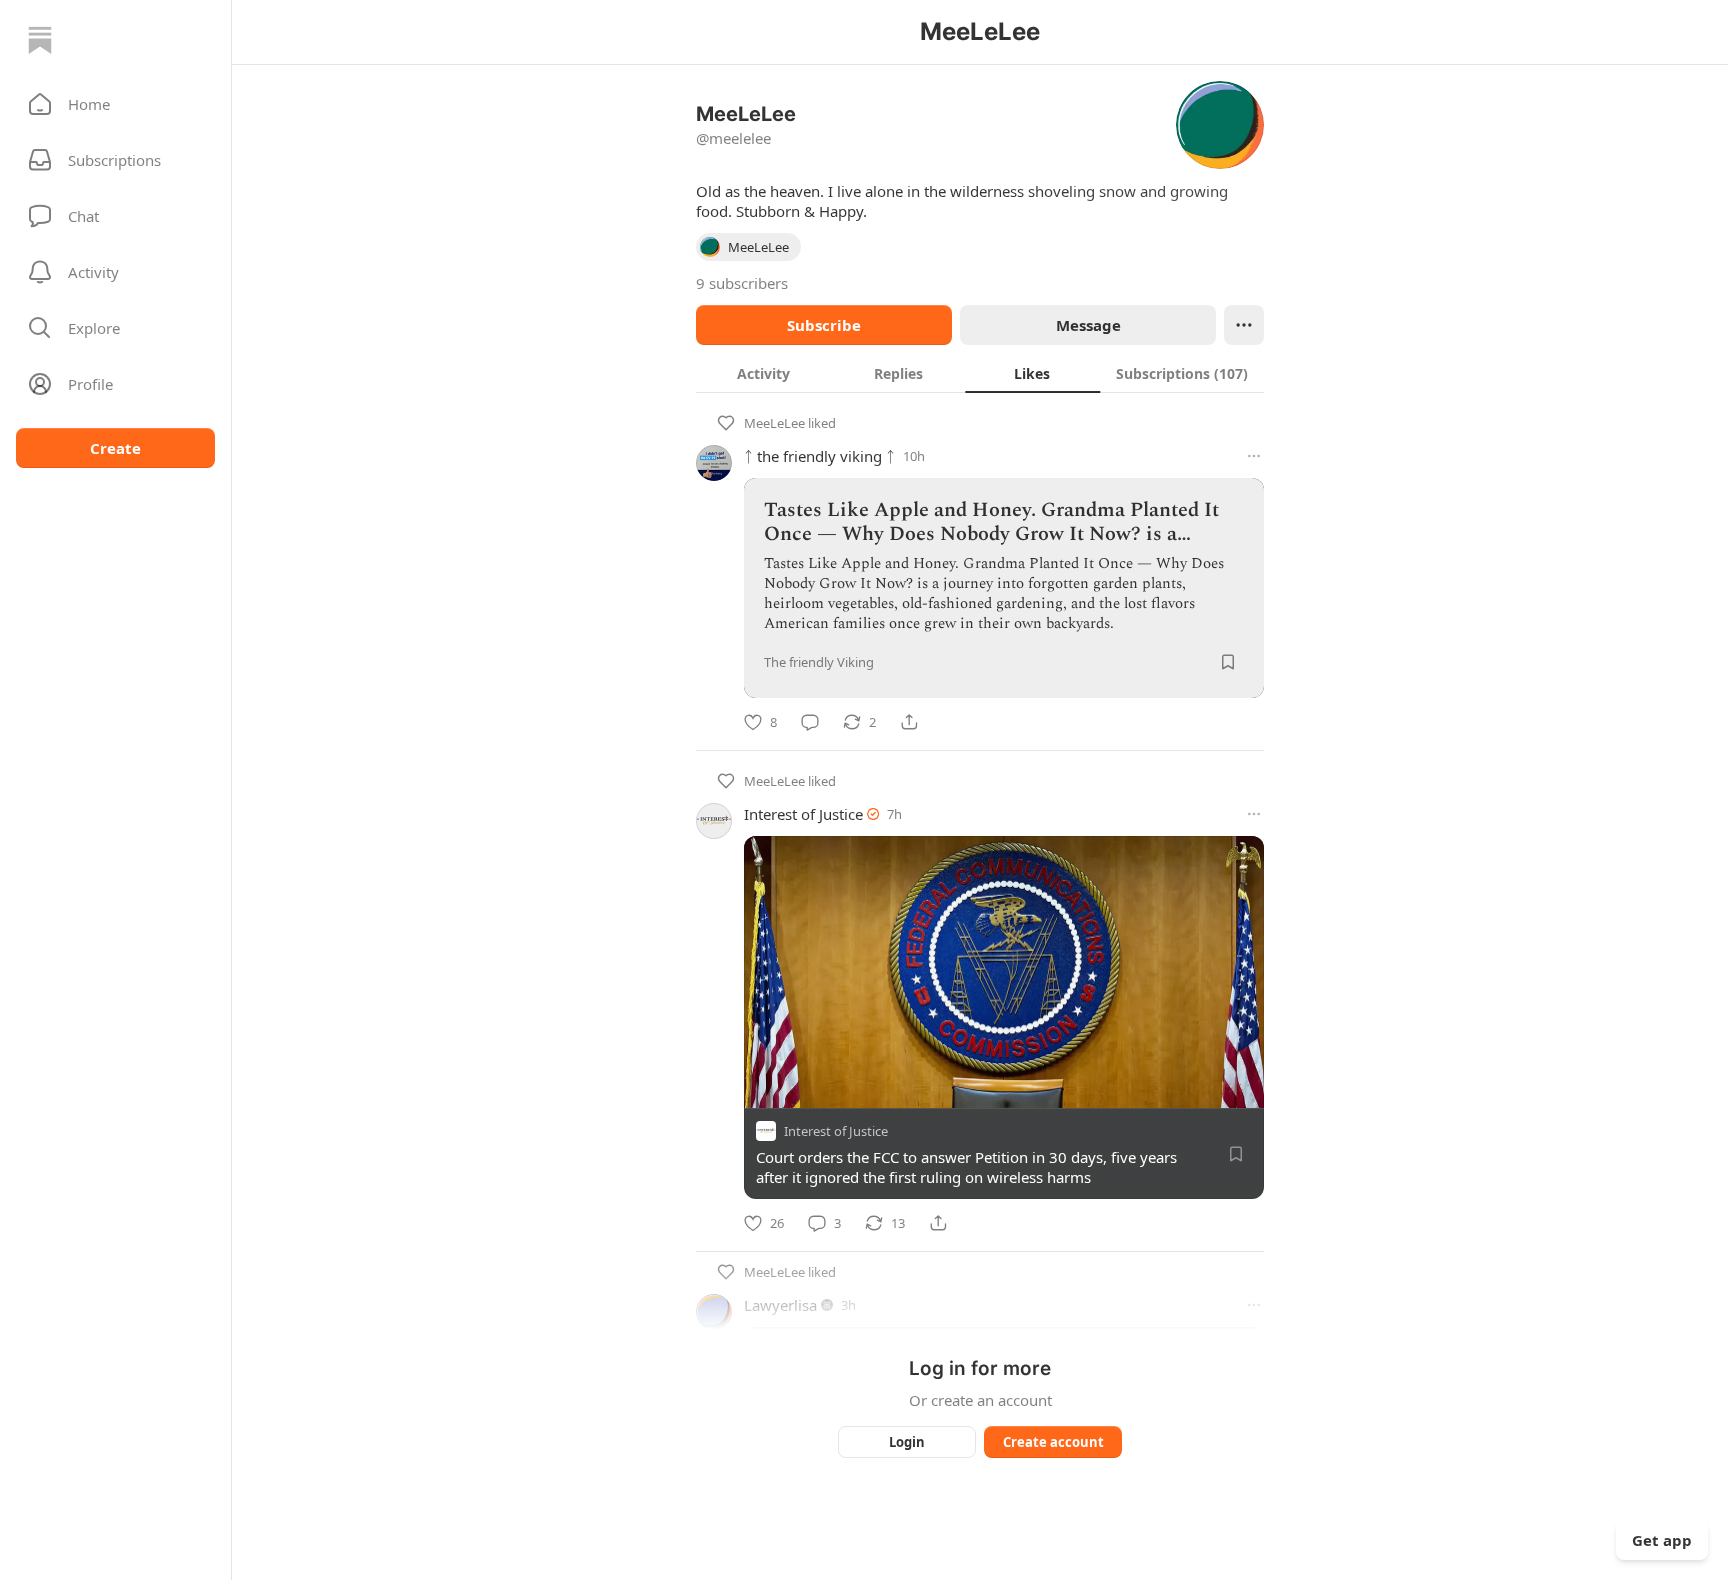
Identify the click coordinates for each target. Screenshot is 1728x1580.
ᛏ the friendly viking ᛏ (819, 456)
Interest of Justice (803, 814)
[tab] (763, 373)
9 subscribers (742, 283)
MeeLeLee (774, 423)
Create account (1053, 1442)
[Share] (909, 722)
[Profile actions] (1244, 325)
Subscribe (824, 325)
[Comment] (810, 722)
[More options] (1254, 456)
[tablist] (980, 373)
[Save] (1228, 662)
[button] (115, 104)
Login (907, 1442)
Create (115, 448)
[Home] (40, 40)
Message (1088, 325)
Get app (1662, 1540)
